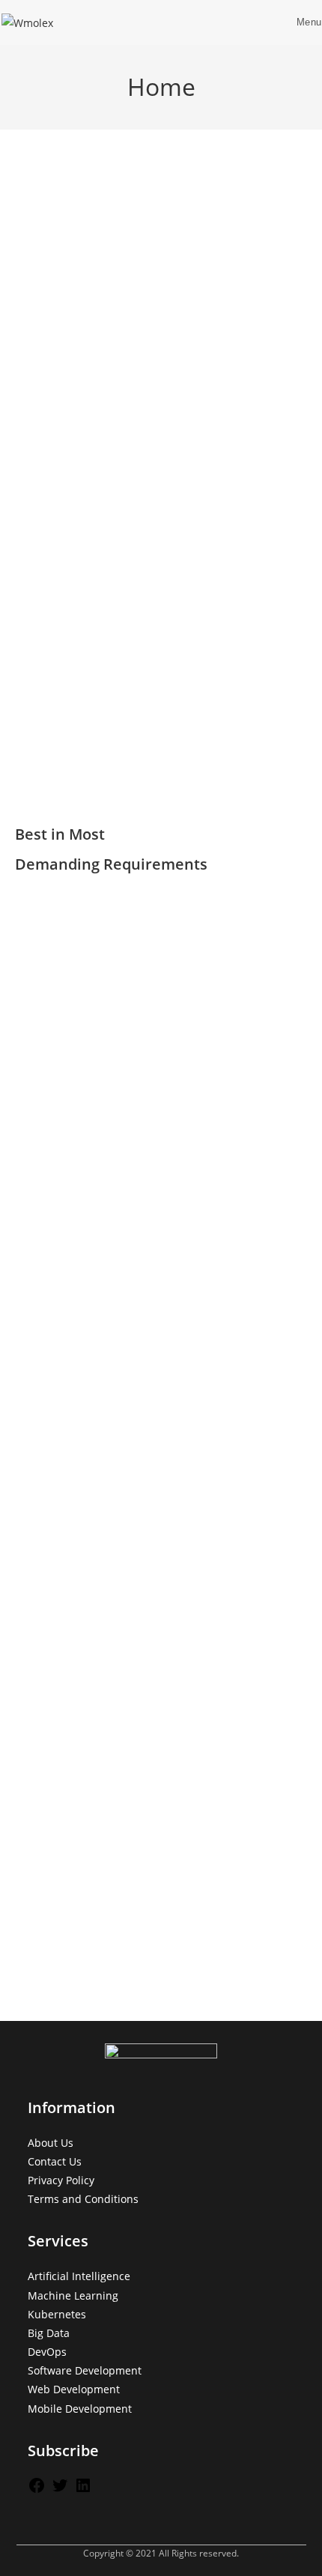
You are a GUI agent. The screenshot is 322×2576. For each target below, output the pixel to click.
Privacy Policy (61, 2180)
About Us (51, 2143)
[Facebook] (37, 2490)
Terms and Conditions (83, 2199)
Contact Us (55, 2161)
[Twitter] (60, 2490)
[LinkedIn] (83, 2490)
